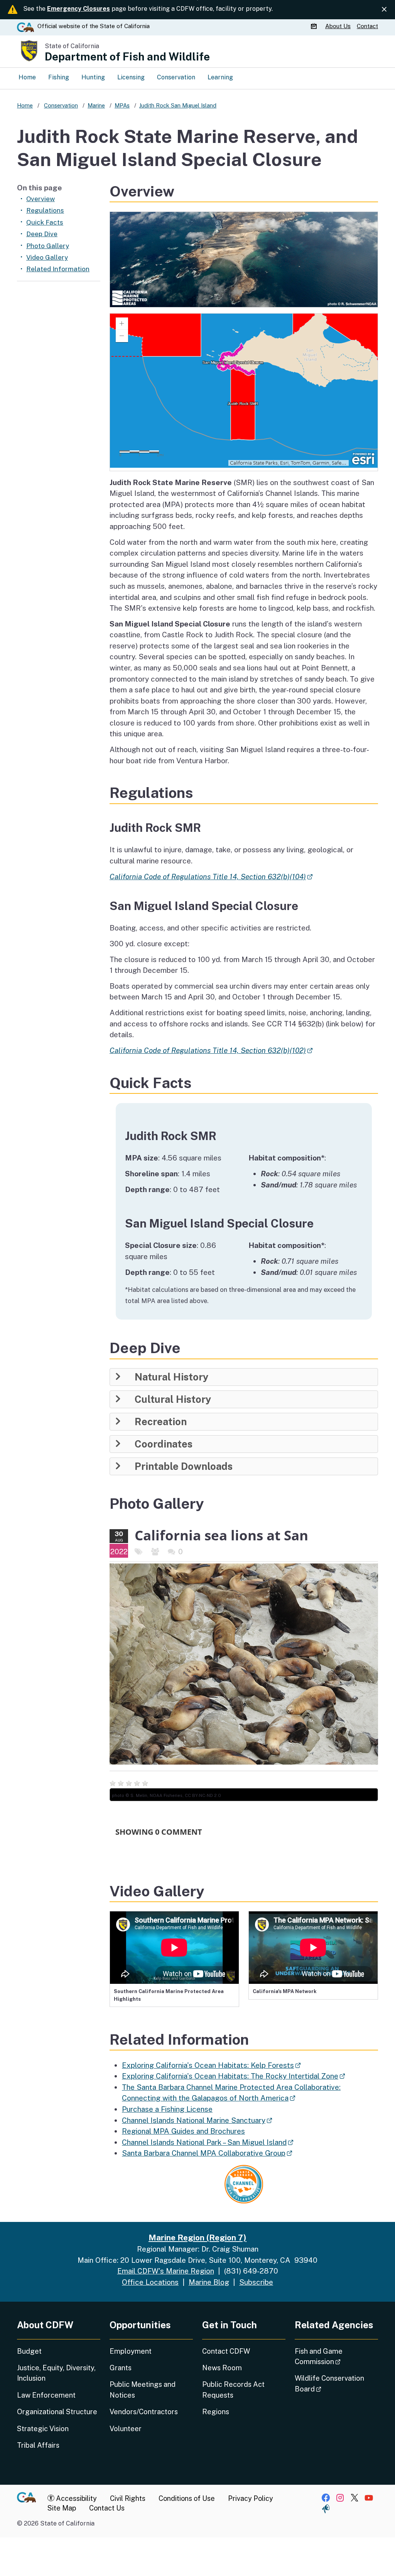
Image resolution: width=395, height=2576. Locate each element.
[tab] (244, 1377)
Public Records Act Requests (233, 2390)
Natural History (171, 1377)
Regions (216, 2412)
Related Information (58, 269)
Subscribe (256, 2282)
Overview (41, 199)
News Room (222, 2368)
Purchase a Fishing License (167, 2109)
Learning (220, 77)
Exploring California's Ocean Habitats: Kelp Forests (211, 2065)
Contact (367, 26)
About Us (338, 26)
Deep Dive (42, 234)
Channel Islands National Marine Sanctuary (197, 2120)
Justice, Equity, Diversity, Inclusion (56, 2373)
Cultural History (173, 1399)
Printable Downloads (184, 1466)
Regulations (45, 210)
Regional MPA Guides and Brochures (183, 2131)
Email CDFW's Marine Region (166, 2271)
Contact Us (107, 2508)
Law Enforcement (46, 2395)
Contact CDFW (226, 2351)
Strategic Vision (43, 2429)
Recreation (161, 1422)
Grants (121, 2368)
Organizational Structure (57, 2412)
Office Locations (150, 2282)
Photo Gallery (48, 246)
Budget (29, 2351)
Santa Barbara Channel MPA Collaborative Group (207, 2153)
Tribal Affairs (38, 2445)
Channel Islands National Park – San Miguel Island (208, 2142)
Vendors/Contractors (144, 2412)
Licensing (131, 77)
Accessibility (76, 2498)
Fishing (59, 77)
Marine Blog (209, 2282)
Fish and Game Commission (336, 2356)
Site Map (62, 2508)
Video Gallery (47, 257)
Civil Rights (128, 2498)
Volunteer (126, 2429)
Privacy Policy (251, 2498)
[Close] (384, 9)
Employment (131, 2351)
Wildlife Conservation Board (330, 2383)
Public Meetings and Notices (143, 2390)
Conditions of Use (187, 2498)
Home (27, 77)
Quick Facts (45, 222)
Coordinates (164, 1444)
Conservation (176, 77)
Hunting (93, 77)
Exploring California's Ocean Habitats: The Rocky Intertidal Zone (233, 2076)
